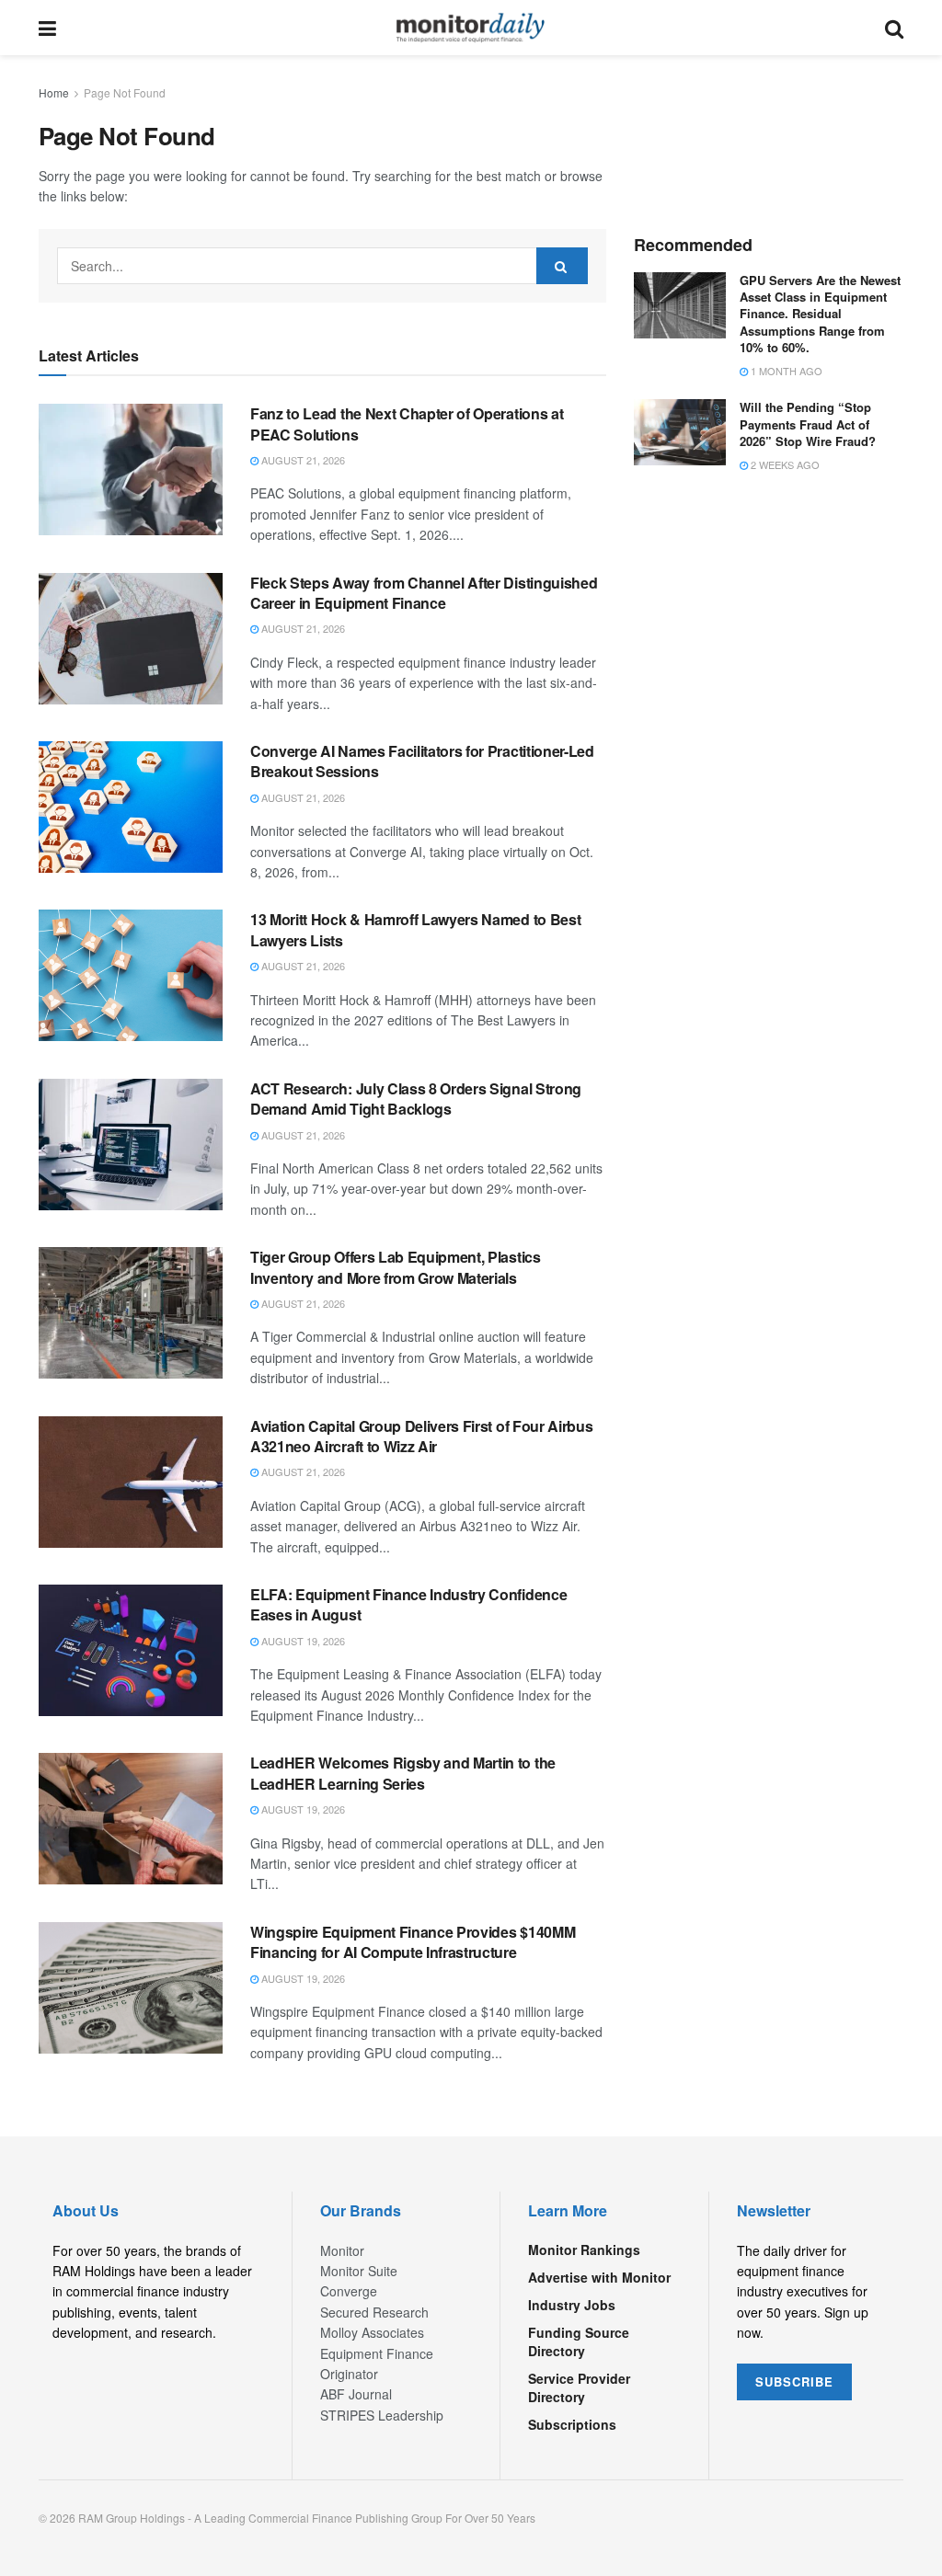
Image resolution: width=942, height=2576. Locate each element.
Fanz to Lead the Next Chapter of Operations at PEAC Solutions (407, 424)
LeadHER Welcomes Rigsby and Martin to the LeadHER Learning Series (403, 1773)
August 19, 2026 (302, 1641)
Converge (349, 2291)
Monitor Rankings (584, 2250)
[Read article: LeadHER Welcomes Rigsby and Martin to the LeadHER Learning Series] (131, 1819)
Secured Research (374, 2312)
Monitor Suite (359, 2271)
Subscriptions (572, 2424)
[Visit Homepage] (471, 28)
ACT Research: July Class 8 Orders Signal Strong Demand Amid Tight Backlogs (416, 1099)
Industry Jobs (572, 2305)
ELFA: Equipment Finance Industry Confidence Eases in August (408, 1604)
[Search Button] (894, 28)
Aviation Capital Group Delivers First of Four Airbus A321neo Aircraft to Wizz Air (421, 1436)
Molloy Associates (372, 2332)
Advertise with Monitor (599, 2277)
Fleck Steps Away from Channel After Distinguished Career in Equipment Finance (424, 593)
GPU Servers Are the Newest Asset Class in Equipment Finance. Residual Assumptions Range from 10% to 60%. (820, 314)
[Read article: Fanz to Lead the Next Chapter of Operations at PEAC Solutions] (131, 469)
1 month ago (785, 371)
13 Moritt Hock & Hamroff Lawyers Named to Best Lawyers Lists (415, 929)
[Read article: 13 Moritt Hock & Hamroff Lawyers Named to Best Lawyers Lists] (131, 975)
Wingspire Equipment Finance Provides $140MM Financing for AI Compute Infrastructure (413, 1942)
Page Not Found (125, 92)
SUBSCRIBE (794, 2381)
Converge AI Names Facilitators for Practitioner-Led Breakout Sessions (422, 761)
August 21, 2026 (302, 460)
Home (54, 92)
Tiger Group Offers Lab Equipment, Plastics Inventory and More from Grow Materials (396, 1267)
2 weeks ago (784, 464)
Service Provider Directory (579, 2387)
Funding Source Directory (579, 2341)
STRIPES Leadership (382, 2415)
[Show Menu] (47, 28)
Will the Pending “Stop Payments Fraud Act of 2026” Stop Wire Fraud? (808, 424)
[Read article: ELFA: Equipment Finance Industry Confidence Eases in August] (131, 1650)
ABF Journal (356, 2394)
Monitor (342, 2250)
